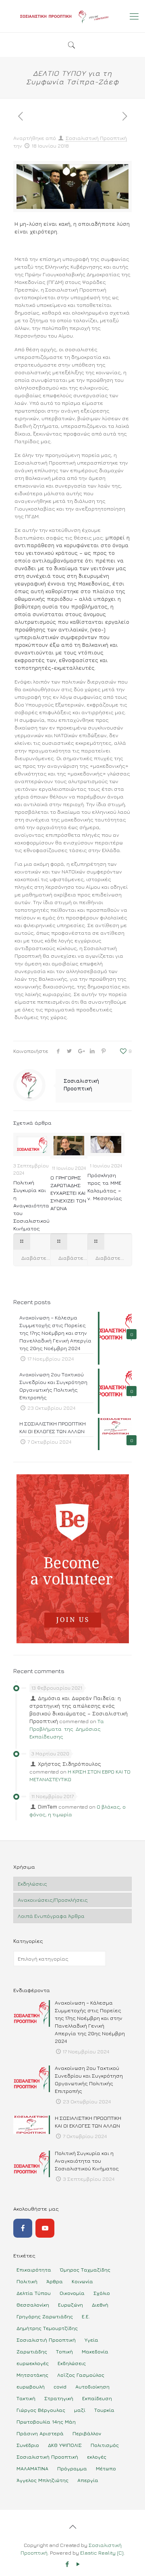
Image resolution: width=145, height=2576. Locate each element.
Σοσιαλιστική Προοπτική (96, 138)
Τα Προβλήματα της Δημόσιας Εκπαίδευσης (67, 1729)
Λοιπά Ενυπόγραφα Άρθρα (51, 1916)
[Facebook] (23, 2228)
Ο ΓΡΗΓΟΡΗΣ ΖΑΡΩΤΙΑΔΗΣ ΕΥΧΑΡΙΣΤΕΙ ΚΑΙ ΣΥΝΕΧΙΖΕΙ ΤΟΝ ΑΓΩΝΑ (68, 1193)
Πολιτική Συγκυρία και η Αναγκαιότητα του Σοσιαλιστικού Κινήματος (31, 1205)
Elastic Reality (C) (102, 2553)
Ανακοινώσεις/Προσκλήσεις (53, 1900)
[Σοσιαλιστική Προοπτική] (72, 16)
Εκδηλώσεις (32, 1884)
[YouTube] (45, 2228)
